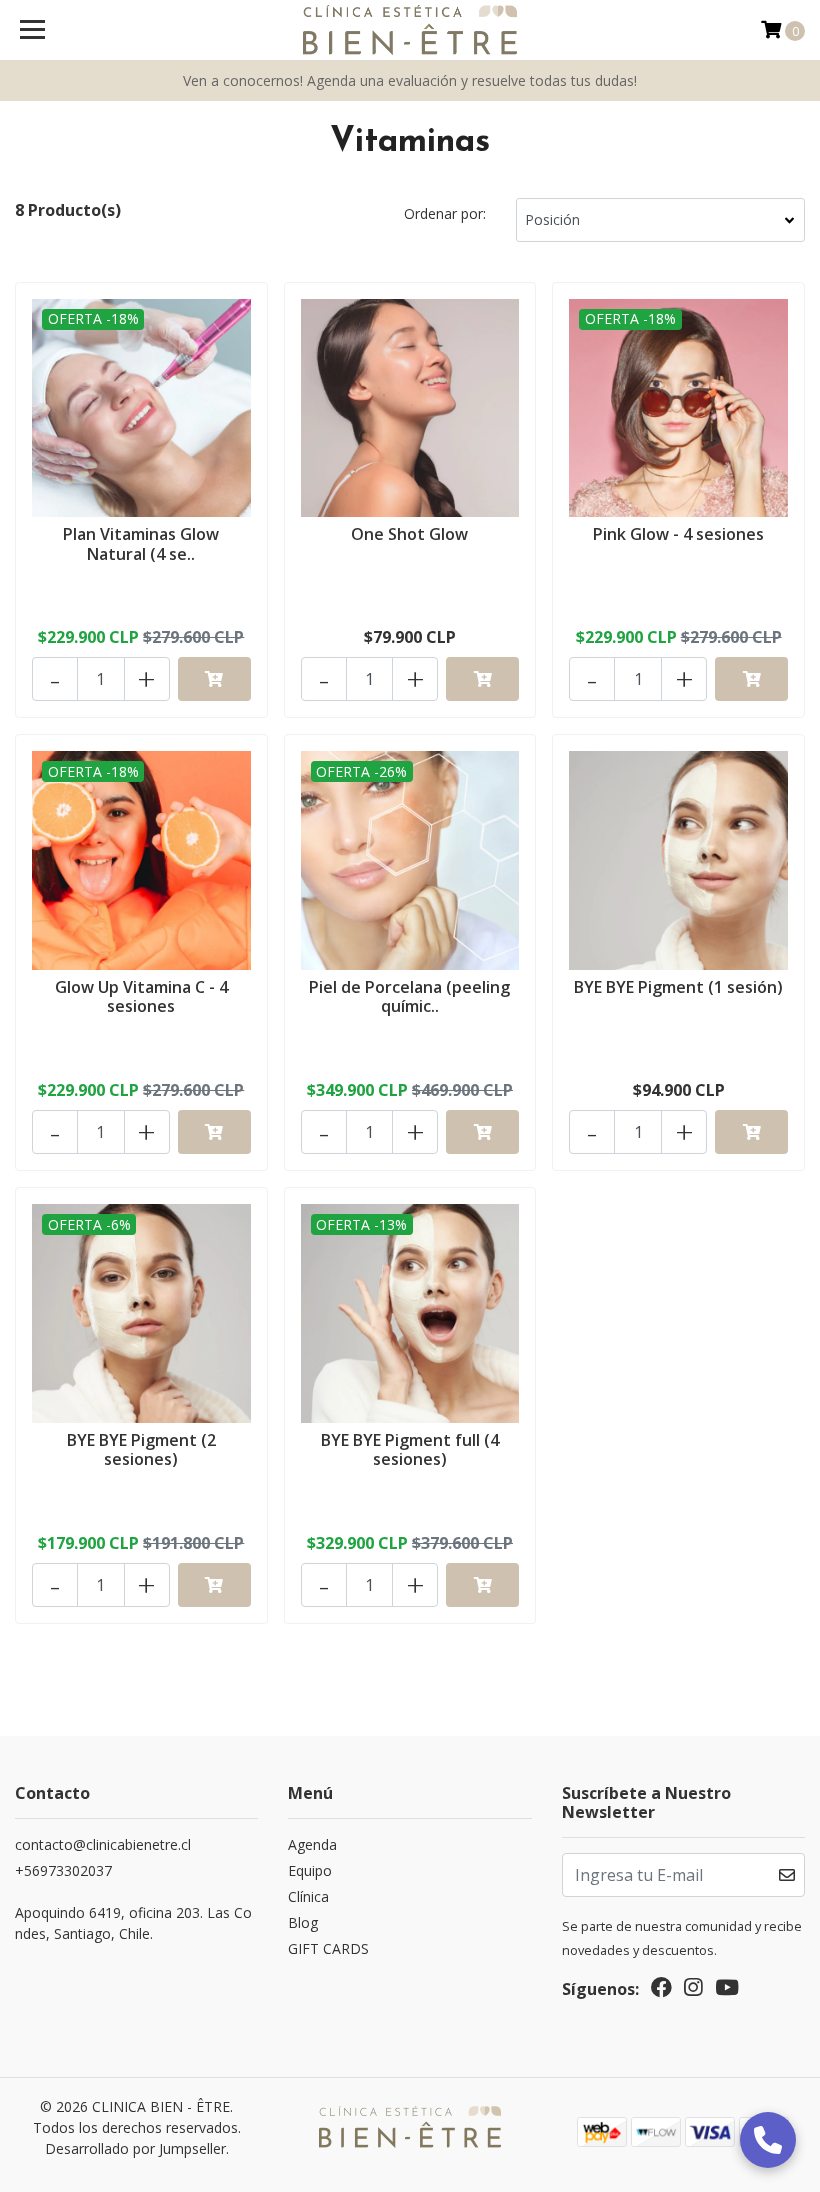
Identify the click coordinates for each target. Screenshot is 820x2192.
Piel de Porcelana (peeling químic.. (409, 996)
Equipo (310, 1870)
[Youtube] (727, 1991)
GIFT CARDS (328, 1948)
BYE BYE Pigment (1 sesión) (678, 987)
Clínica (308, 1896)
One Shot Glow (409, 534)
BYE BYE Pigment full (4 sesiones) (410, 1449)
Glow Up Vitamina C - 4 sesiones (141, 996)
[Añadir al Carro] (214, 679)
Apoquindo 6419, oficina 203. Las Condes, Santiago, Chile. (133, 1923)
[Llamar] (768, 2140)
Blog (303, 1922)
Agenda (312, 1844)
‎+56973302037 (63, 1870)
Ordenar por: (445, 213)
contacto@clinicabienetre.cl (103, 1844)
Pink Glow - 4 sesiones (678, 534)
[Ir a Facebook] (661, 1991)
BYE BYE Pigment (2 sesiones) (141, 1449)
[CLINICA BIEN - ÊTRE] (410, 30)
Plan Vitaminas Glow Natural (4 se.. (141, 543)
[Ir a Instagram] (693, 1991)
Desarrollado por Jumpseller (135, 2148)
